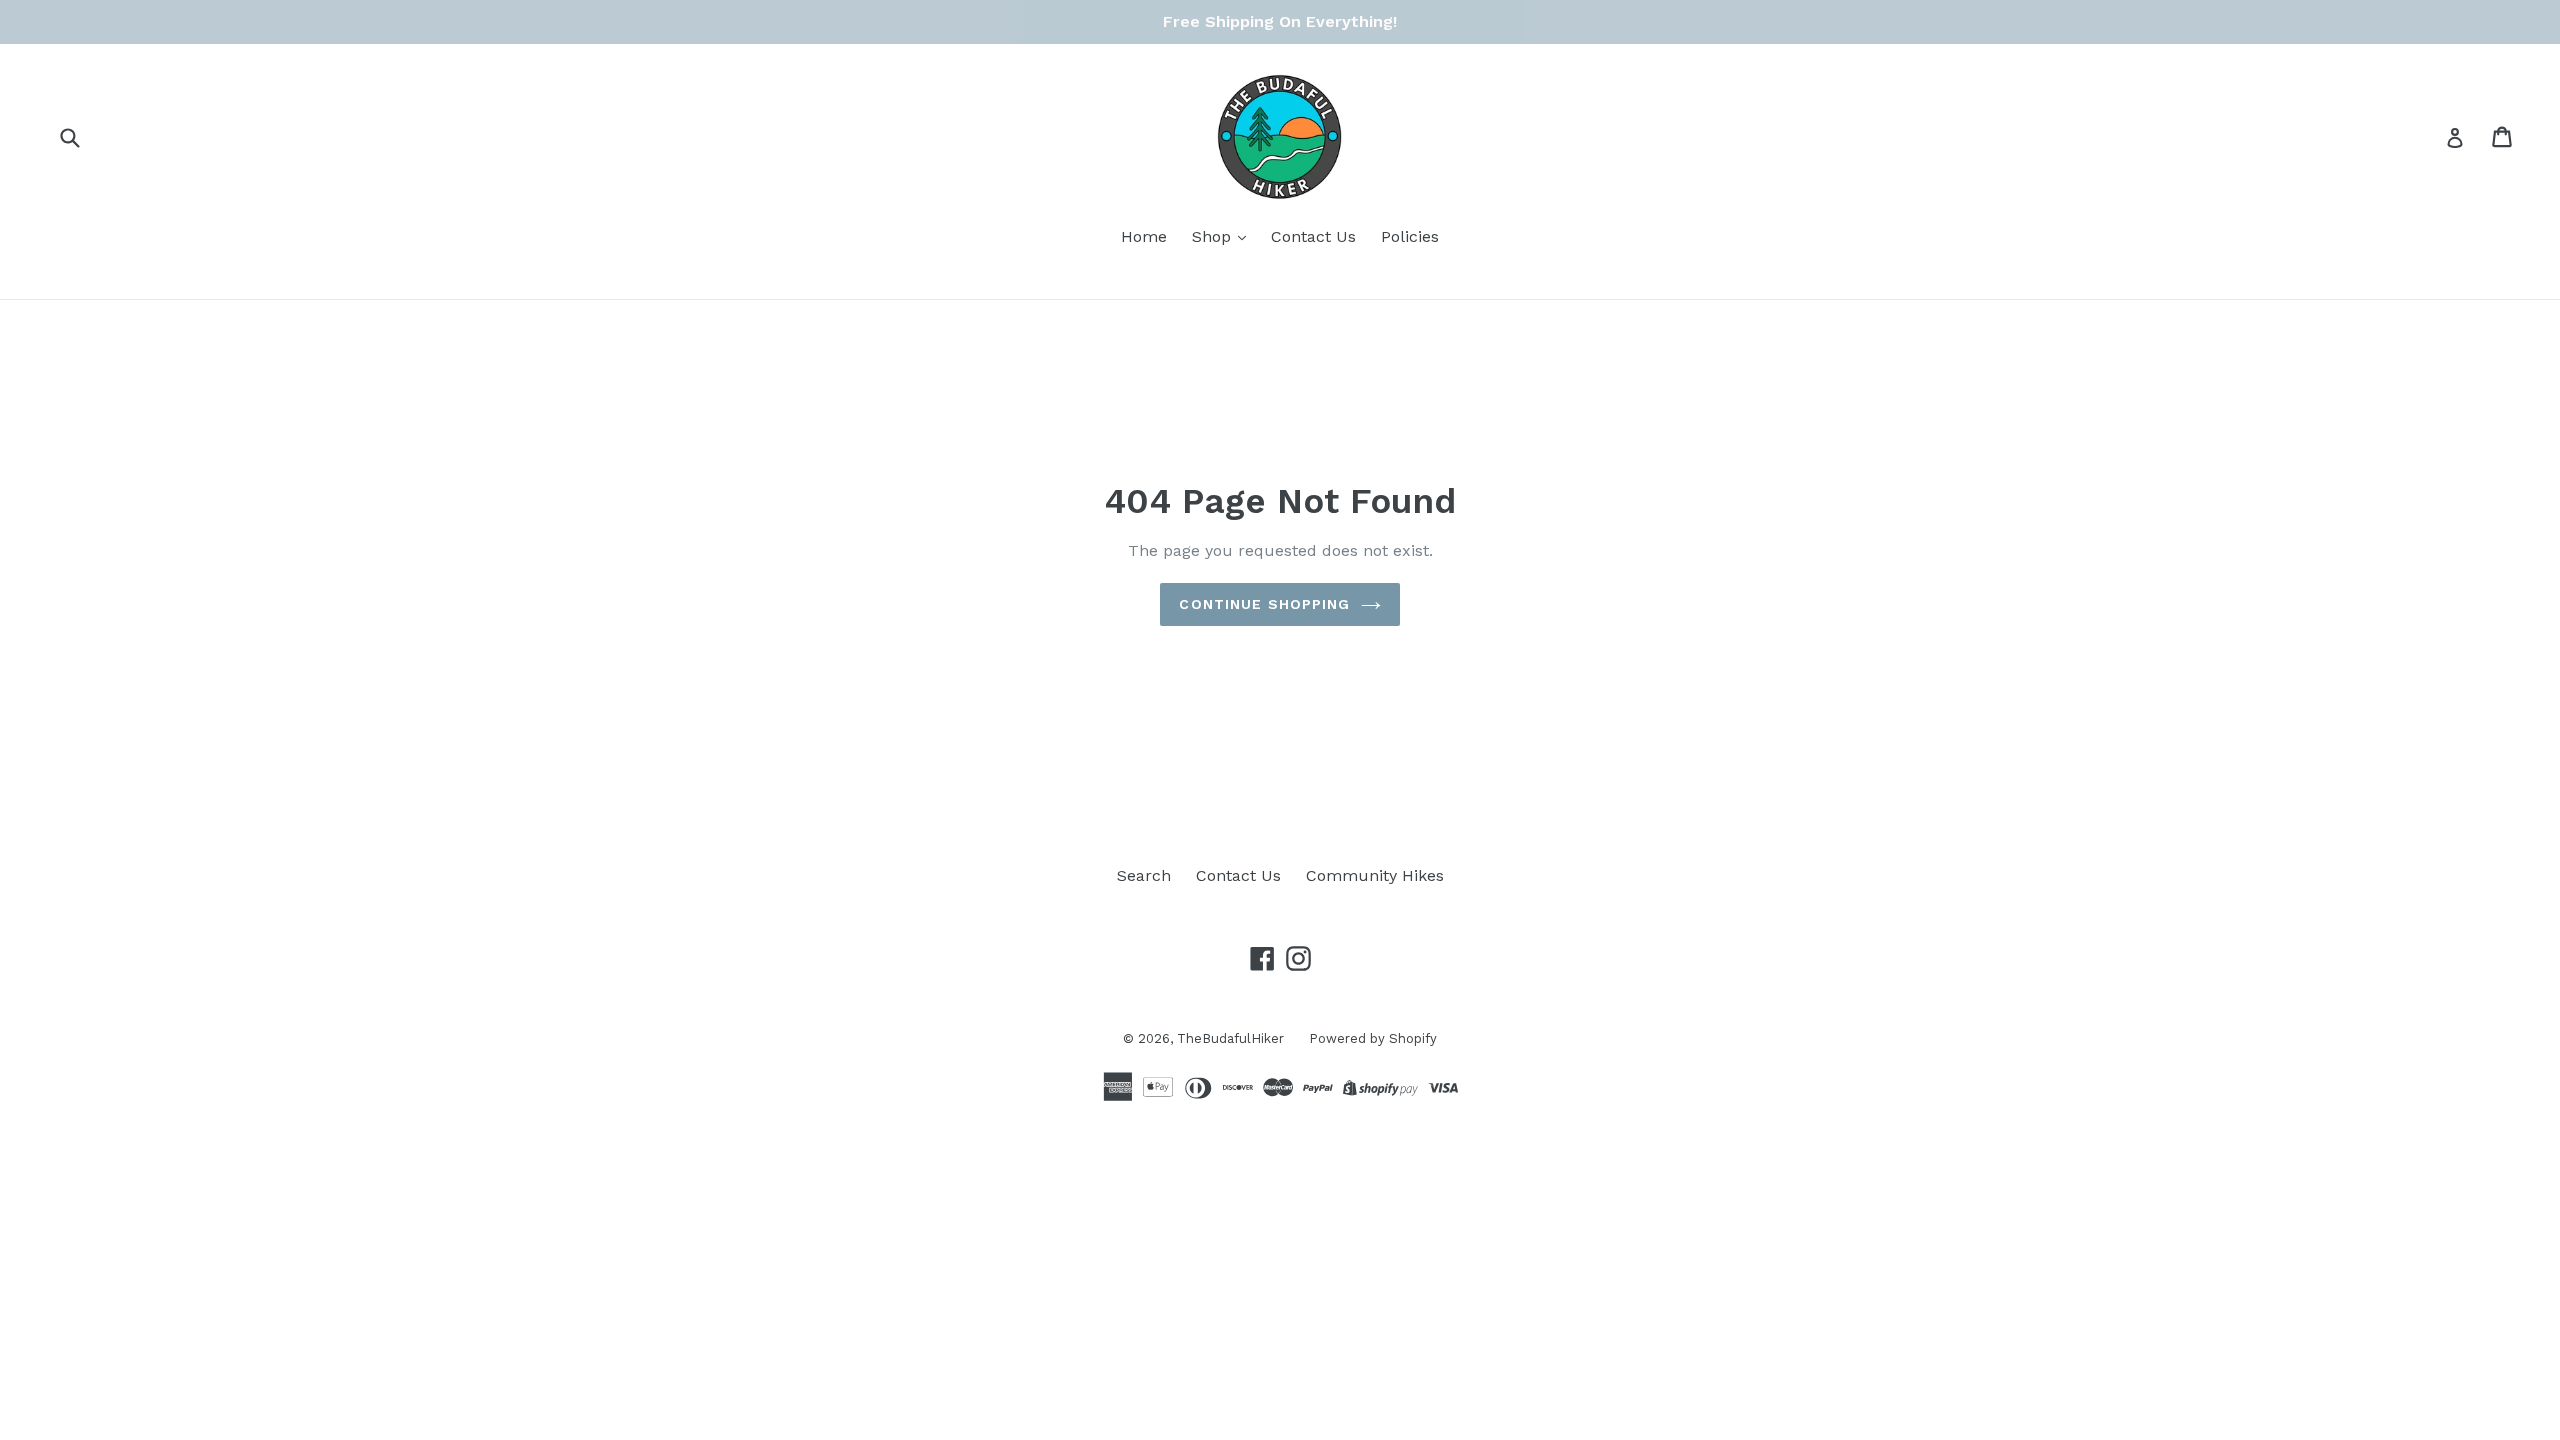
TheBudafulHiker (1230, 1038)
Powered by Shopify (1373, 1038)
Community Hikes (1375, 875)
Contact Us (1313, 236)
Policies (1410, 236)
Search (1144, 875)
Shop (1214, 236)
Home (1144, 236)
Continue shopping (1264, 604)
